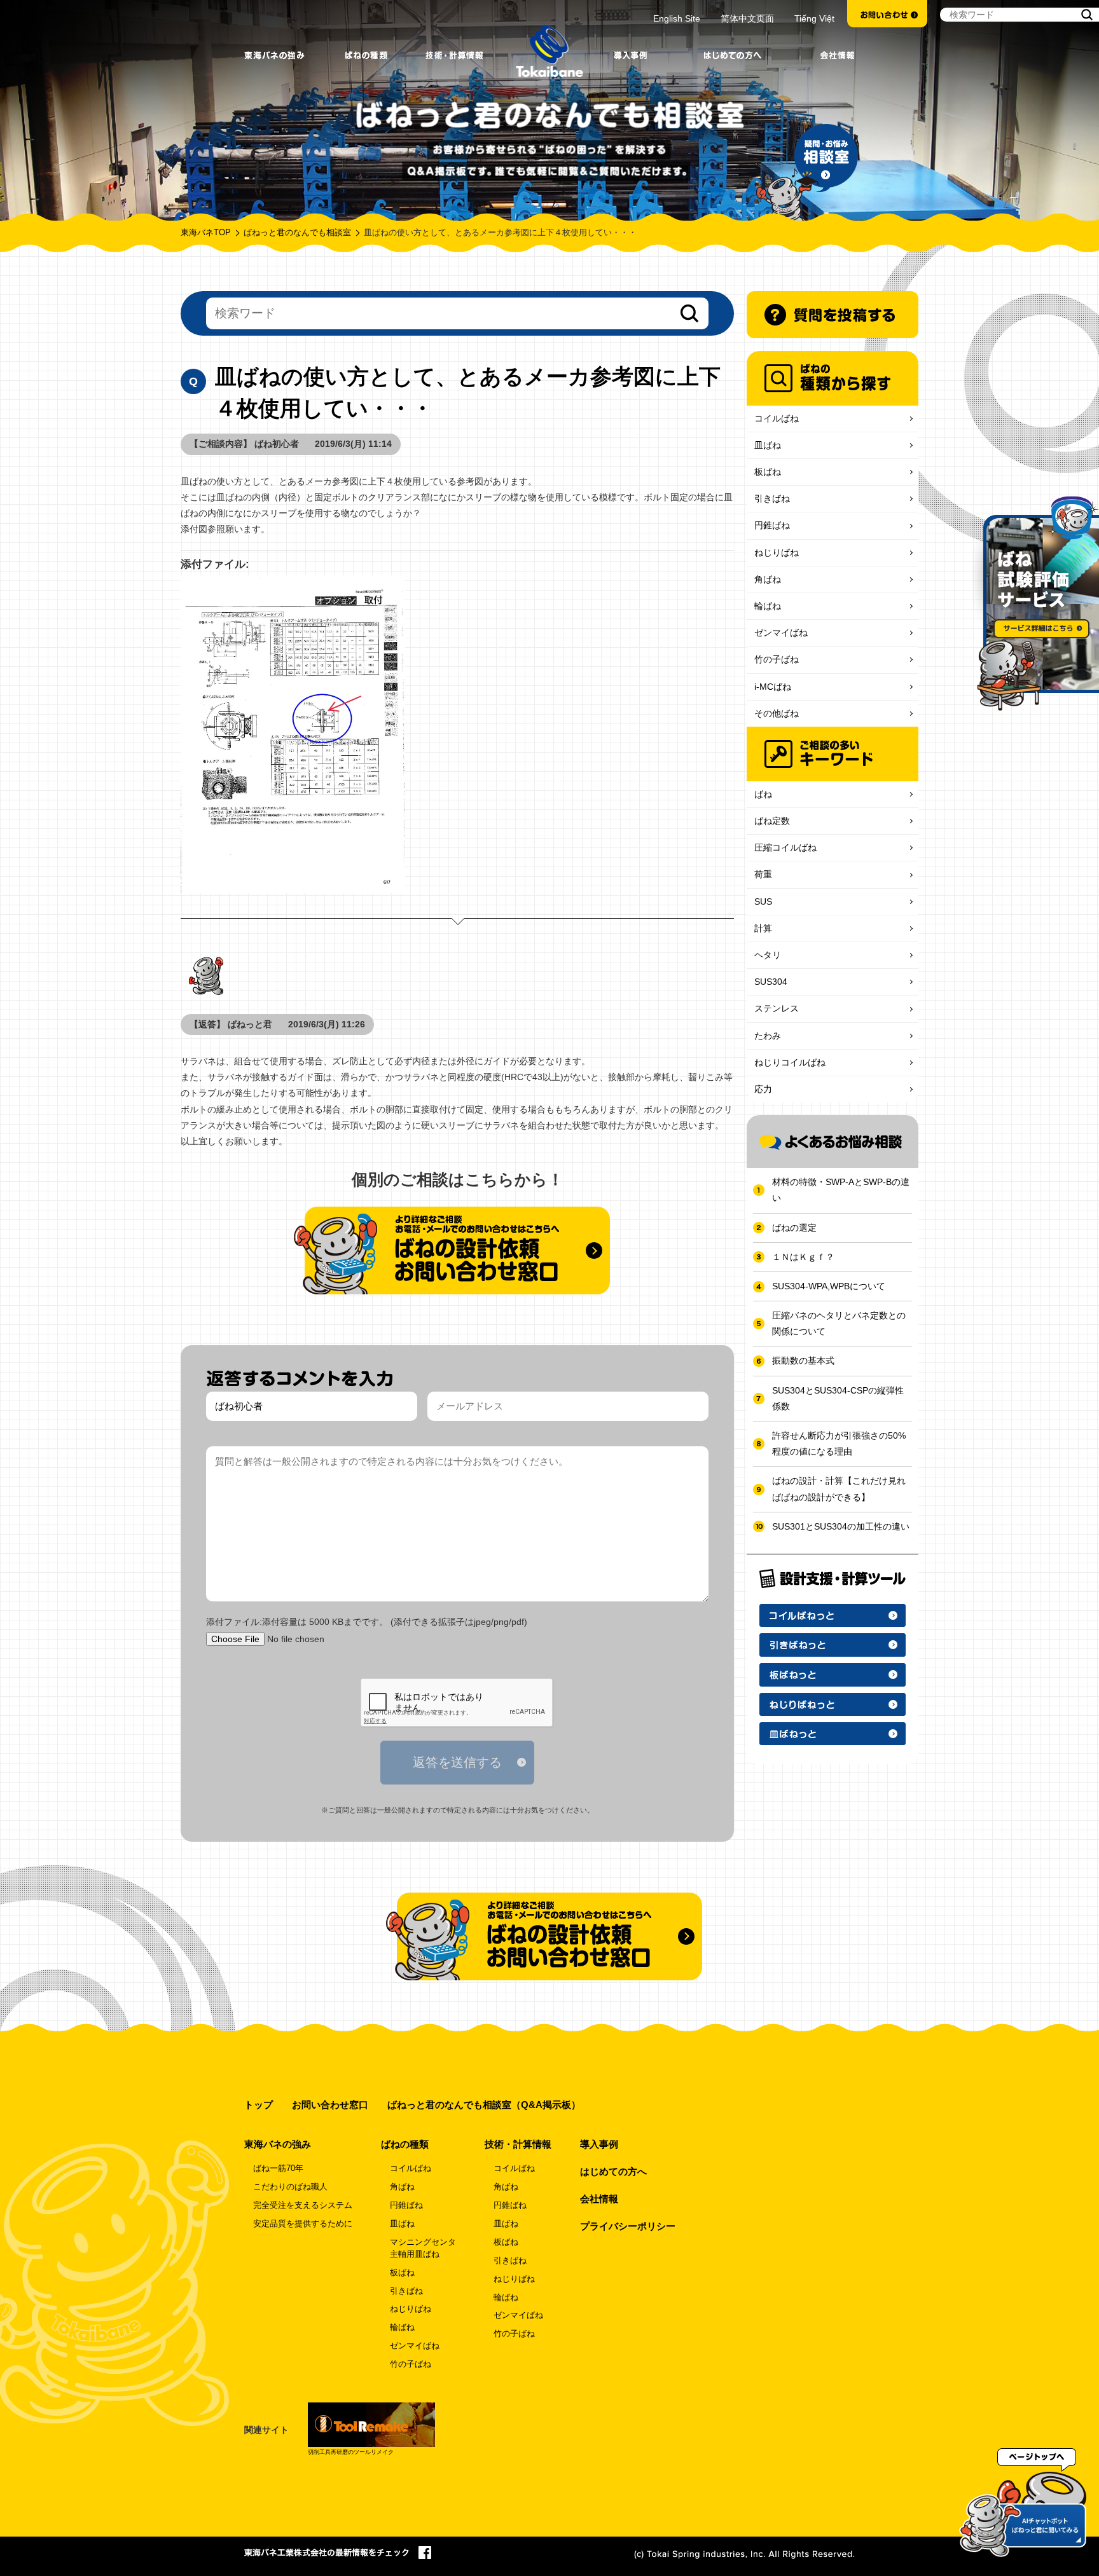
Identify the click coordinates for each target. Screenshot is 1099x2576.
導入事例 (599, 2144)
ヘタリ (768, 955)
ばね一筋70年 (278, 2168)
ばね (763, 794)
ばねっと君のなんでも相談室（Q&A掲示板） (484, 2105)
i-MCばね (773, 687)
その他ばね (777, 713)
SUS (763, 901)
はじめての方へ (613, 2171)
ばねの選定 (794, 1228)
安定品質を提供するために (303, 2224)
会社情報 (599, 2199)
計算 (763, 928)
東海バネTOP (206, 233)
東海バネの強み (278, 2144)
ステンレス (777, 1008)
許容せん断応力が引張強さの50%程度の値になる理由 (839, 1443)
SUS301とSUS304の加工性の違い (841, 1526)
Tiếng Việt (814, 18)
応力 (763, 1089)
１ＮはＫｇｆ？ (803, 1257)
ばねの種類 (405, 2144)
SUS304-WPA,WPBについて (829, 1286)
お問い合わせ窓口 (330, 2105)
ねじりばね (777, 552)
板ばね (768, 472)
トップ (259, 2105)
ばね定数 (772, 821)
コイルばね (777, 418)
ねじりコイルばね (790, 1062)
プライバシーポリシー (628, 2226)
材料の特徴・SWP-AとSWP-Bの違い (841, 1190)
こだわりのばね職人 (290, 2187)
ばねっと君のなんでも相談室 (297, 233)
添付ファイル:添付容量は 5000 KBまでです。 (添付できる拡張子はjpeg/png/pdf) (367, 1622)
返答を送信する (457, 1762)
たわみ (768, 1036)
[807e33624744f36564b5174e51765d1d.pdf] (457, 734)
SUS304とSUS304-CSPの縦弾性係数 (838, 1398)
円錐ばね (772, 525)
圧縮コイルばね (785, 847)
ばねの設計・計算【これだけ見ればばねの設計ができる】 (839, 1489)
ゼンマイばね (781, 633)
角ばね (768, 579)
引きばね (772, 498)
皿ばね (768, 445)
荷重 (763, 874)
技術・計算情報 (518, 2144)
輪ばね (768, 606)
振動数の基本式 (803, 1360)
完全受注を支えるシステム (303, 2205)
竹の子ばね (777, 659)
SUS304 (771, 982)
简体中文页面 (747, 18)
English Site (677, 18)
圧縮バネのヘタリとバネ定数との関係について (839, 1323)
